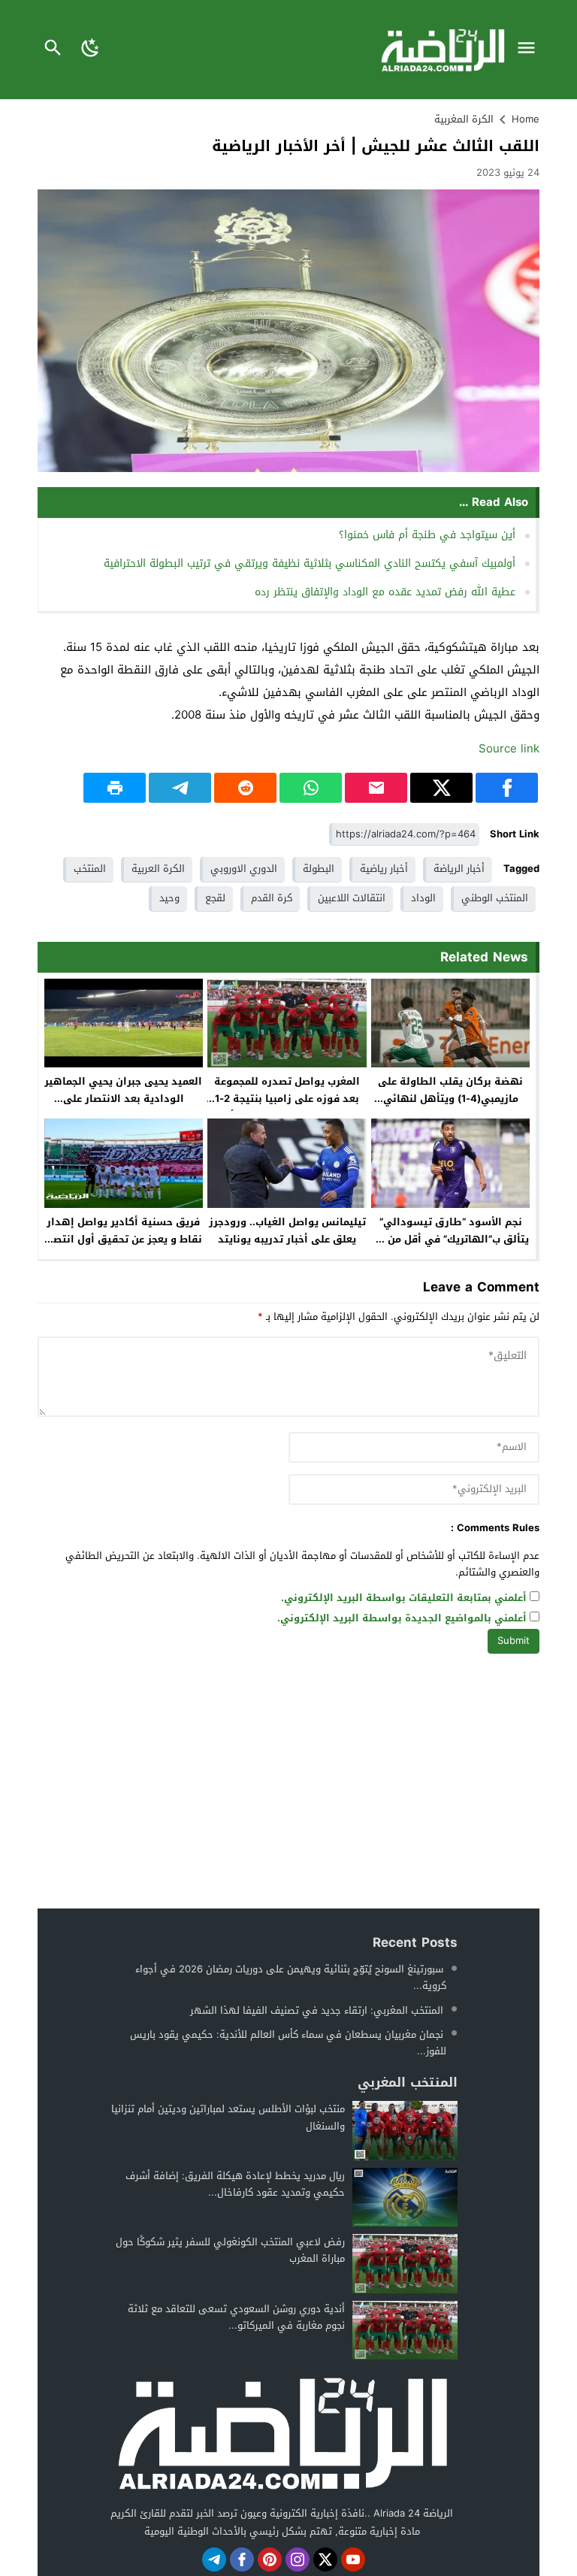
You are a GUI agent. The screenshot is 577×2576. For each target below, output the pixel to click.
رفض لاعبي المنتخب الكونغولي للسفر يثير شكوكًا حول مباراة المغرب (230, 2250)
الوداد (423, 898)
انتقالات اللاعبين (352, 898)
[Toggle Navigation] (530, 50)
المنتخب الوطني (495, 898)
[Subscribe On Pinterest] (270, 2559)
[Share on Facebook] (507, 788)
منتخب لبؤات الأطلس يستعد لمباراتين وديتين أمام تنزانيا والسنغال (228, 2117)
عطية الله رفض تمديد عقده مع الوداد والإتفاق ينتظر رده (385, 592)
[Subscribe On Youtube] (353, 2559)
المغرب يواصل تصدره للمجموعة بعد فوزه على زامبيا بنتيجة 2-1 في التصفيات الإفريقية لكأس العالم (287, 1107)
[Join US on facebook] (242, 2559)
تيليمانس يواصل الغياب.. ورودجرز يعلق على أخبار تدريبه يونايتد (287, 1230)
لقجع (215, 898)
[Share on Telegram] (180, 788)
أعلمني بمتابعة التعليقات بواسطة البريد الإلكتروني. (404, 1598)
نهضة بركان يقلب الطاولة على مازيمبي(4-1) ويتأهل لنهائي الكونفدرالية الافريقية (450, 1099)
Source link (509, 749)
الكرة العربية (158, 869)
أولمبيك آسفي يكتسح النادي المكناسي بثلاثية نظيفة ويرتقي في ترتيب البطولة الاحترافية (310, 563)
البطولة (319, 869)
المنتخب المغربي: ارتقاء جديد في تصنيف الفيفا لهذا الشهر (317, 2010)
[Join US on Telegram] (214, 2559)
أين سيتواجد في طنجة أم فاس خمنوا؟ (427, 535)
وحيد (169, 898)
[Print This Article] (115, 788)
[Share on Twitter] (441, 788)
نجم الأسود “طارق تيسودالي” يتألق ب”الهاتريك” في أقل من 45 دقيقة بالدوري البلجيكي (450, 1239)
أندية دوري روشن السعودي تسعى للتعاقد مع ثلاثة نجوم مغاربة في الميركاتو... (236, 2317)
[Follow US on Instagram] (298, 2559)
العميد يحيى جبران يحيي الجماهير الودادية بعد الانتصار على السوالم (123, 1099)
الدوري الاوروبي (244, 869)
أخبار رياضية (384, 869)
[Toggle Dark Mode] (91, 50)
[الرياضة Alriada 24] (282, 2432)
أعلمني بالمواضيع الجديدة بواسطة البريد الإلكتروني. (402, 1619)
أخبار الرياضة (459, 869)
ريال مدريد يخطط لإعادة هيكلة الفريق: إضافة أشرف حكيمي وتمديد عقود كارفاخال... (235, 2184)
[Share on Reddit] (245, 788)
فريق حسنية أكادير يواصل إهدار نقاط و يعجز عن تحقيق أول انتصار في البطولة (124, 1239)
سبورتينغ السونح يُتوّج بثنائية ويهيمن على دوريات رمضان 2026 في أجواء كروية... (291, 1977)
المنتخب (90, 869)
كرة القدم (272, 898)
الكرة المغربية (464, 119)
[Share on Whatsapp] (311, 788)
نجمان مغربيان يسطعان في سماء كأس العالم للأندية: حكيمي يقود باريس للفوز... (288, 2043)
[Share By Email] (376, 788)
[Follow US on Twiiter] (325, 2559)
